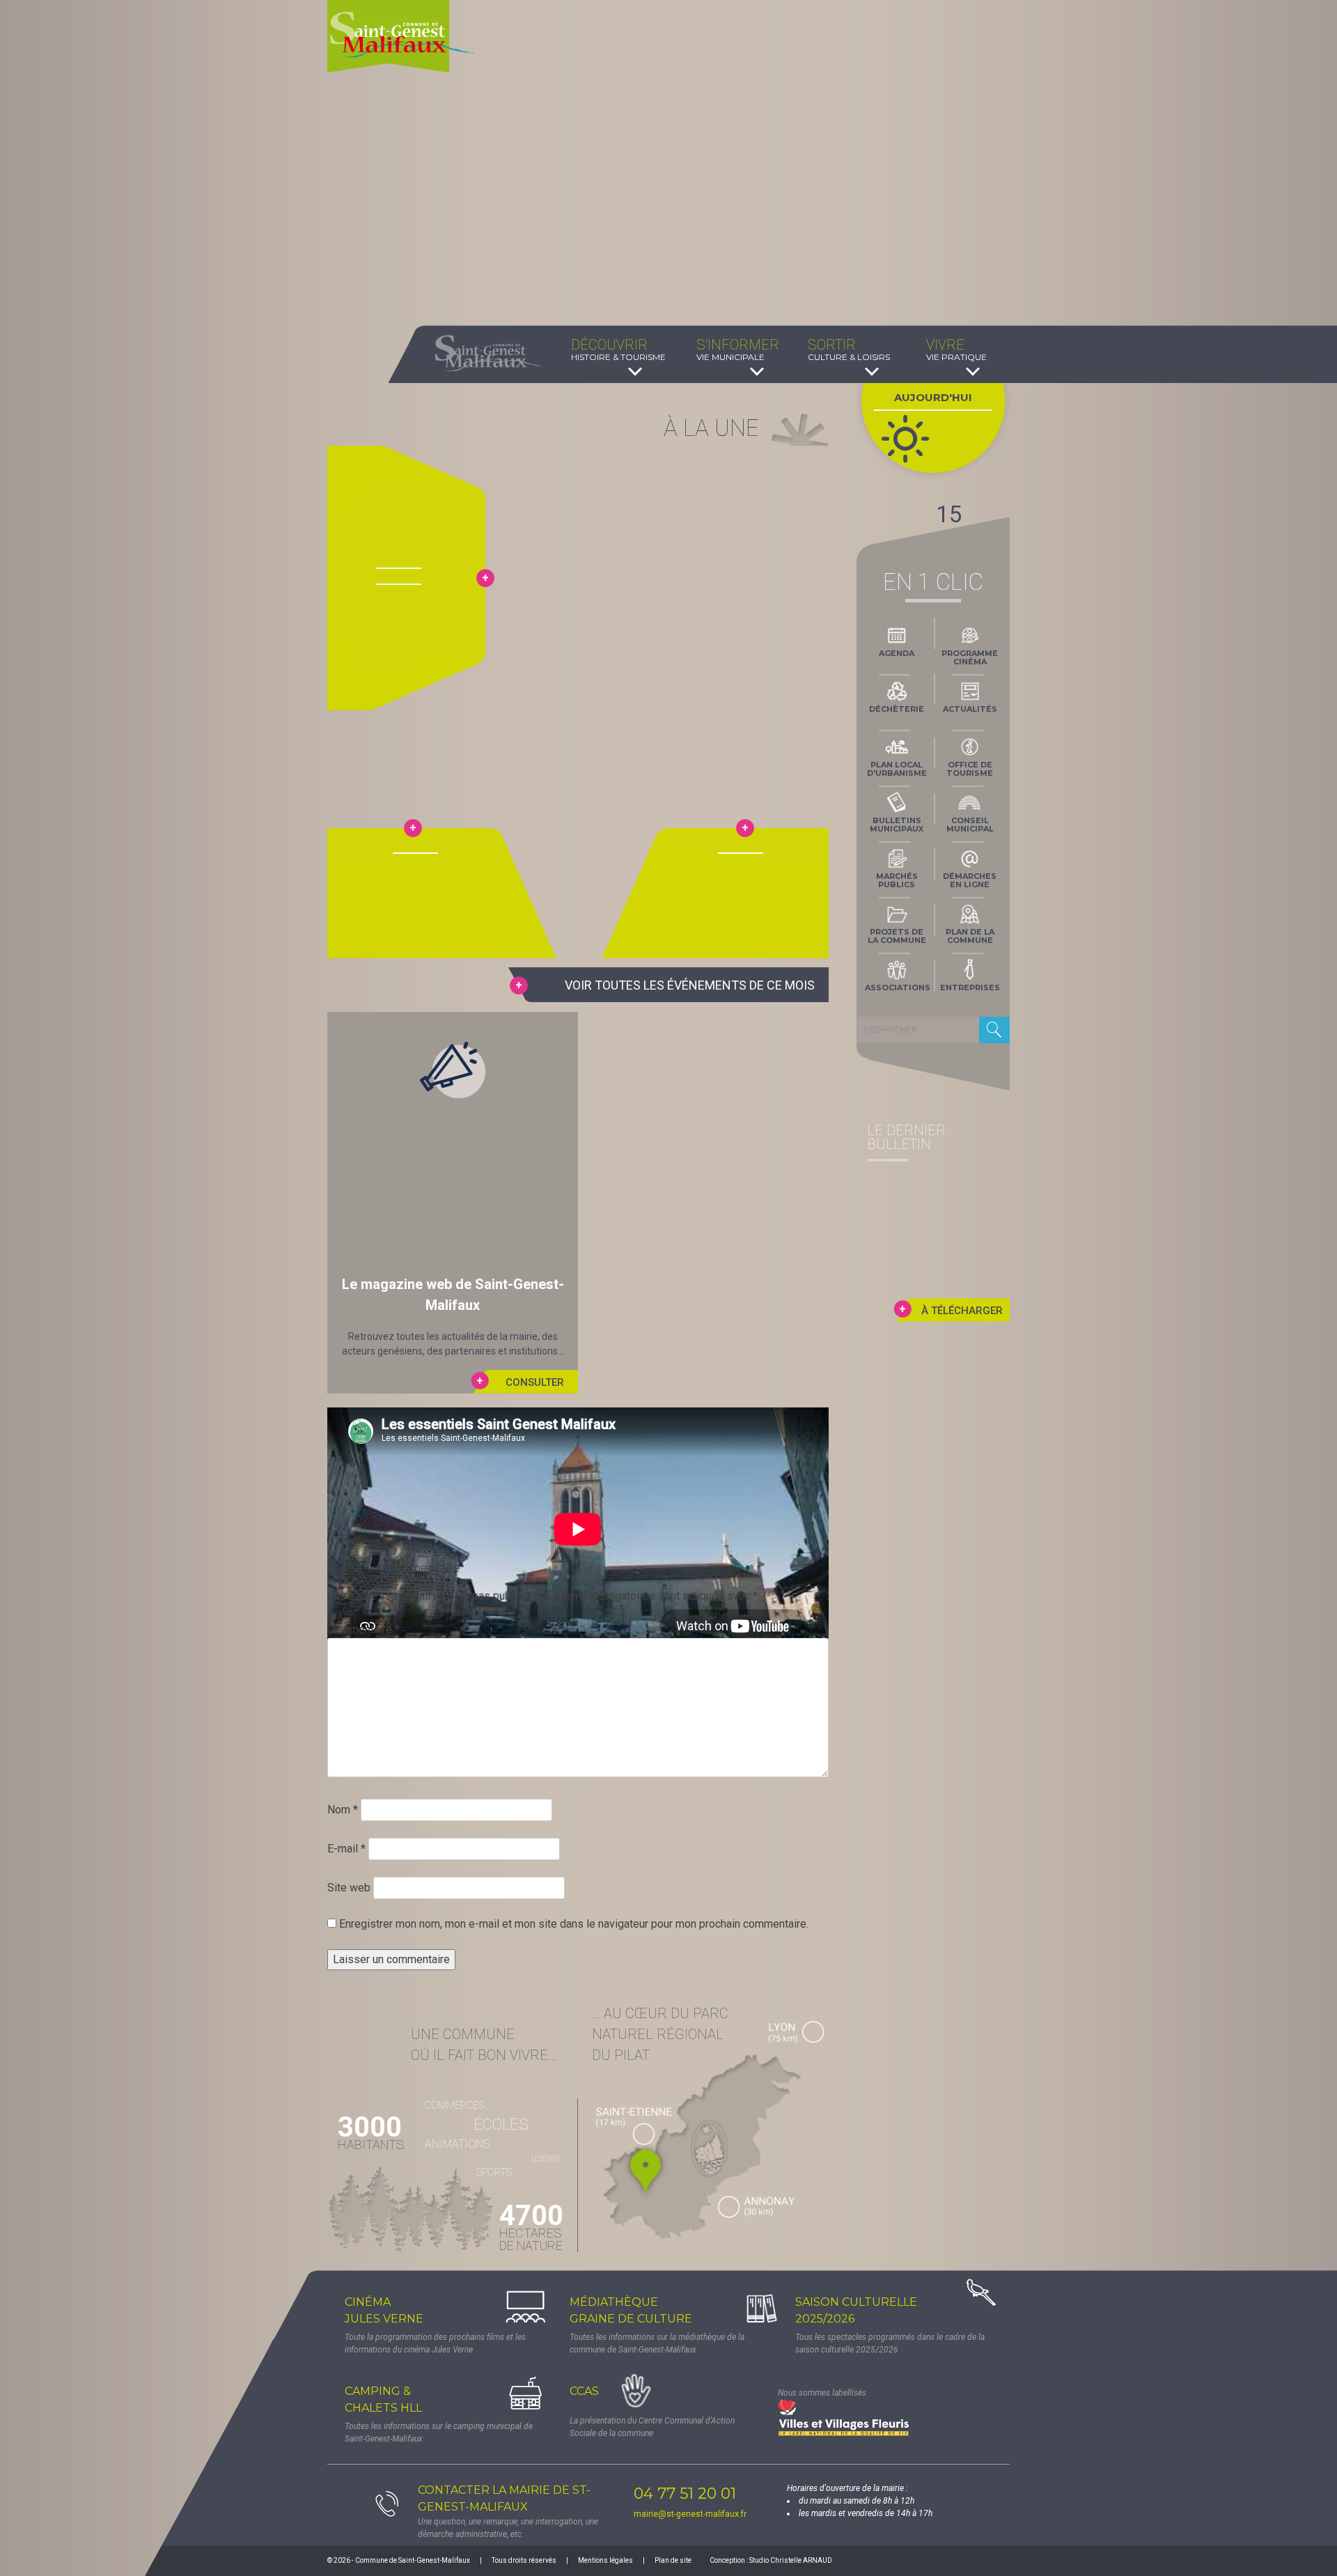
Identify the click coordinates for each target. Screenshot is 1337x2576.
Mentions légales (605, 2560)
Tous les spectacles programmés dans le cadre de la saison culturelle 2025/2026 (890, 2343)
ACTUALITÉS (970, 709)
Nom (343, 1810)
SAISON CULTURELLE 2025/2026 (856, 2310)
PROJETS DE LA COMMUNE (897, 936)
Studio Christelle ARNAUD (791, 2560)
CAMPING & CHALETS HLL (383, 2399)
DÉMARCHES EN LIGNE (970, 880)
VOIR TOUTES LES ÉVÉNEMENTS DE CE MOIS (690, 985)
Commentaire (363, 1629)
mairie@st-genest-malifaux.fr (690, 2514)
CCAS (584, 2391)
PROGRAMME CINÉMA (970, 657)
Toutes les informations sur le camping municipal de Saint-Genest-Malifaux (439, 2433)
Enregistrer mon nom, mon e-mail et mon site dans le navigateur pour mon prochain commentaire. (574, 1924)
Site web (349, 1888)
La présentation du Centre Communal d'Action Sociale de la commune (652, 2427)
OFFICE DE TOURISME (970, 769)
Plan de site (673, 2560)
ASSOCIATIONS (898, 988)
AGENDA (897, 653)
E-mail (346, 1849)
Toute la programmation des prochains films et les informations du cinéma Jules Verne (435, 2343)
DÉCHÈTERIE (897, 709)
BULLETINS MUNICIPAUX (897, 825)
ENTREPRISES (970, 988)
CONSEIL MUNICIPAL (970, 825)
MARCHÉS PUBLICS (897, 880)
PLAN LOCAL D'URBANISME (897, 769)
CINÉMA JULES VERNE (384, 2310)
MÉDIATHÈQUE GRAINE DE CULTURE (631, 2310)
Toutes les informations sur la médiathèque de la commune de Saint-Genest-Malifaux (657, 2343)
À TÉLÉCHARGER (962, 1311)
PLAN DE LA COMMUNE (970, 936)
